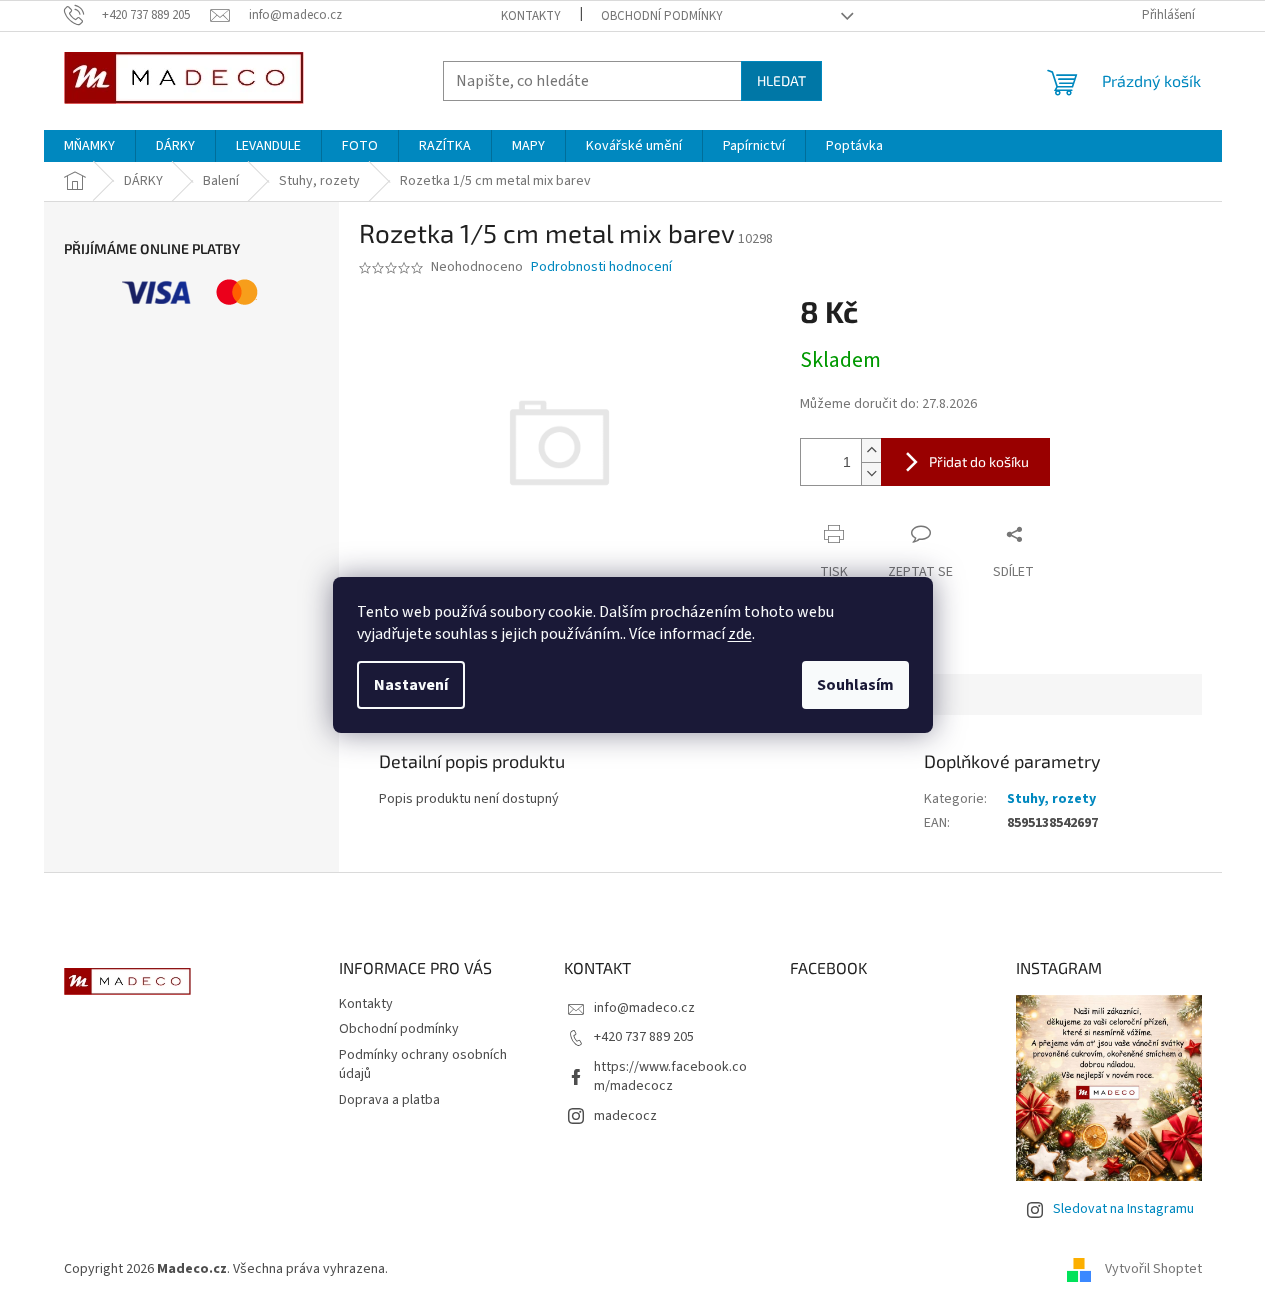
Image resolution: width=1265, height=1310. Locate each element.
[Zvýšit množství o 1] (871, 450)
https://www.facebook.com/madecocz (670, 1076)
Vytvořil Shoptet (1153, 1269)
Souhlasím (855, 685)
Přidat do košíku (979, 461)
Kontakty (531, 16)
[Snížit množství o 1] (871, 473)
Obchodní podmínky (662, 16)
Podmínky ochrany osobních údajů (423, 1064)
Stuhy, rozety (1051, 799)
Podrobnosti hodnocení (601, 267)
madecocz (625, 1116)
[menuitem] (89, 146)
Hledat (781, 80)
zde (740, 634)
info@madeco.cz (644, 1008)
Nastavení (411, 685)
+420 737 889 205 (644, 1037)
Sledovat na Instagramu (1123, 1209)
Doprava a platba (389, 1100)
